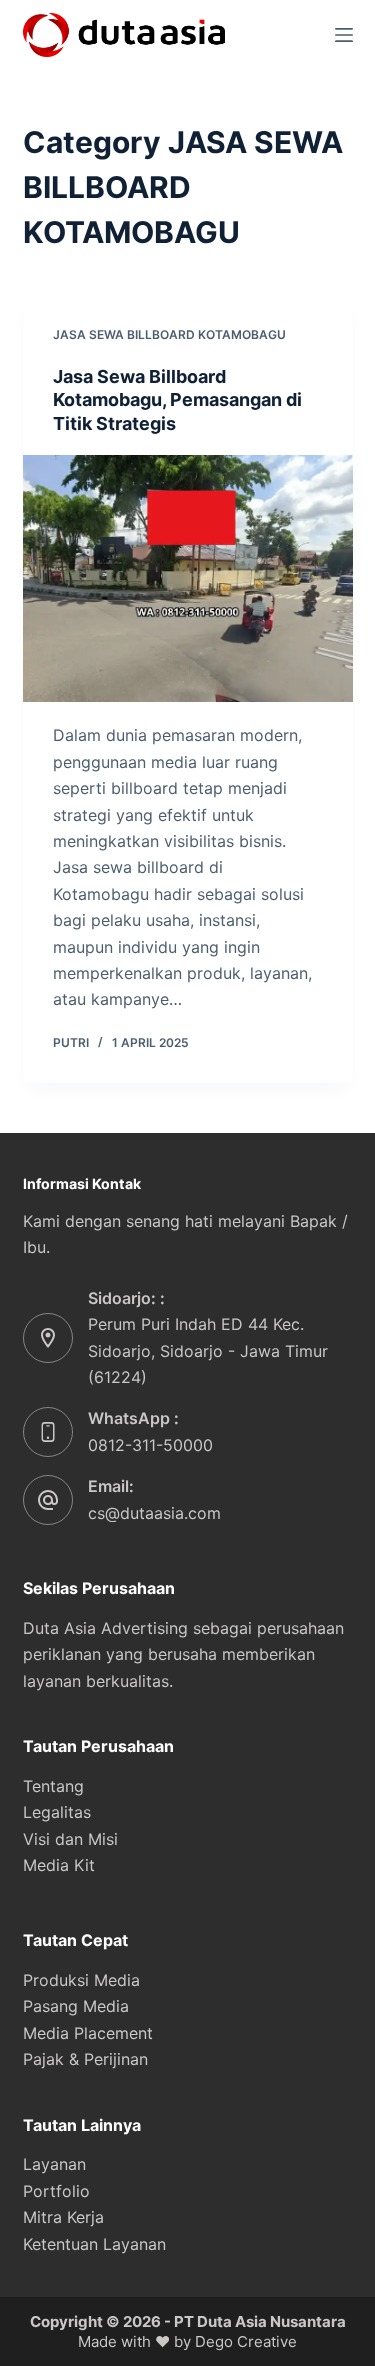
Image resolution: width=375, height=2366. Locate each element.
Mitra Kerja (63, 2217)
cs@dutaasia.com (154, 1513)
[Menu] (344, 35)
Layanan (54, 2164)
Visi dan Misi (70, 1839)
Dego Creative (246, 2341)
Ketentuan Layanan (94, 2244)
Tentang (53, 1786)
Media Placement (88, 2033)
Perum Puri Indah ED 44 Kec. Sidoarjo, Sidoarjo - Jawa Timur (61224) (208, 1350)
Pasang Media (76, 2006)
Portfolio (56, 2191)
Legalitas (57, 1812)
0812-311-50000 (150, 1445)
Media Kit (59, 1865)
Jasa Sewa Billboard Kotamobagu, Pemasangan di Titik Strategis (177, 400)
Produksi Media (81, 1980)
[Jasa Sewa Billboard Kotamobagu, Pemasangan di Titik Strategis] (188, 579)
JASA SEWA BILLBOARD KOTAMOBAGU (169, 334)
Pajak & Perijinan (85, 2059)
